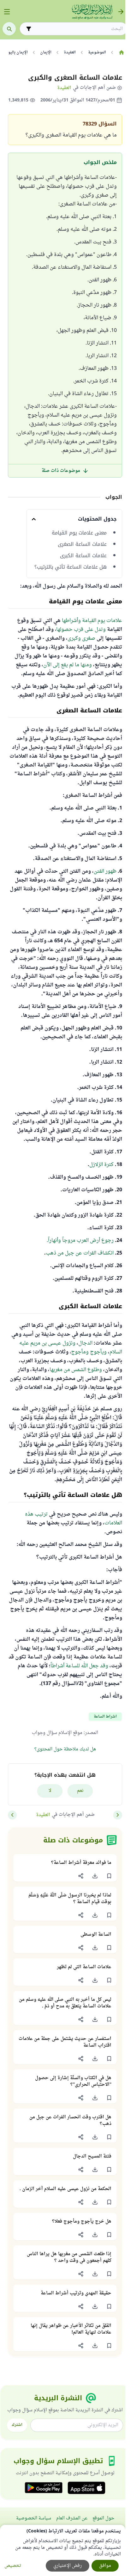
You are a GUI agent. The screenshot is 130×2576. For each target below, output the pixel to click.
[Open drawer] (7, 12)
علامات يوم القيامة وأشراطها (92, 621)
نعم (80, 1791)
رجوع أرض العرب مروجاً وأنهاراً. (80, 1241)
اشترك (17, 2425)
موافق (105, 2566)
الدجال (85, 1343)
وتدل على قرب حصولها (81, 630)
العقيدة (64, 88)
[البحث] (9, 29)
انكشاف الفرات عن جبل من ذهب (80, 1253)
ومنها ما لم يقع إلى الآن (68, 665)
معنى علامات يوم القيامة (79, 533)
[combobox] (78, 29)
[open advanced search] (29, 29)
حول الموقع (103, 2518)
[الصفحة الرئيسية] (121, 52)
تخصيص (13, 2566)
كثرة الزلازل (101, 1165)
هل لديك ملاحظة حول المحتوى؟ (65, 1749)
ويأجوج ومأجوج (89, 1352)
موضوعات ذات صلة (61, 471)
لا (50, 1791)
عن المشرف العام (72, 2518)
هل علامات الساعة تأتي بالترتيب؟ (71, 567)
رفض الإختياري (68, 2566)
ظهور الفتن (105, 871)
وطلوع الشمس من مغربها (76, 1370)
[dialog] (63, 2550)
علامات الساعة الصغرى (82, 544)
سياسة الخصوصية (34, 2518)
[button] (109, 1876)
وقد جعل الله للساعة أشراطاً (79, 1666)
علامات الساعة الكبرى (83, 556)
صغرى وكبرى (81, 638)
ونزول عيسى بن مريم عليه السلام (71, 1348)
